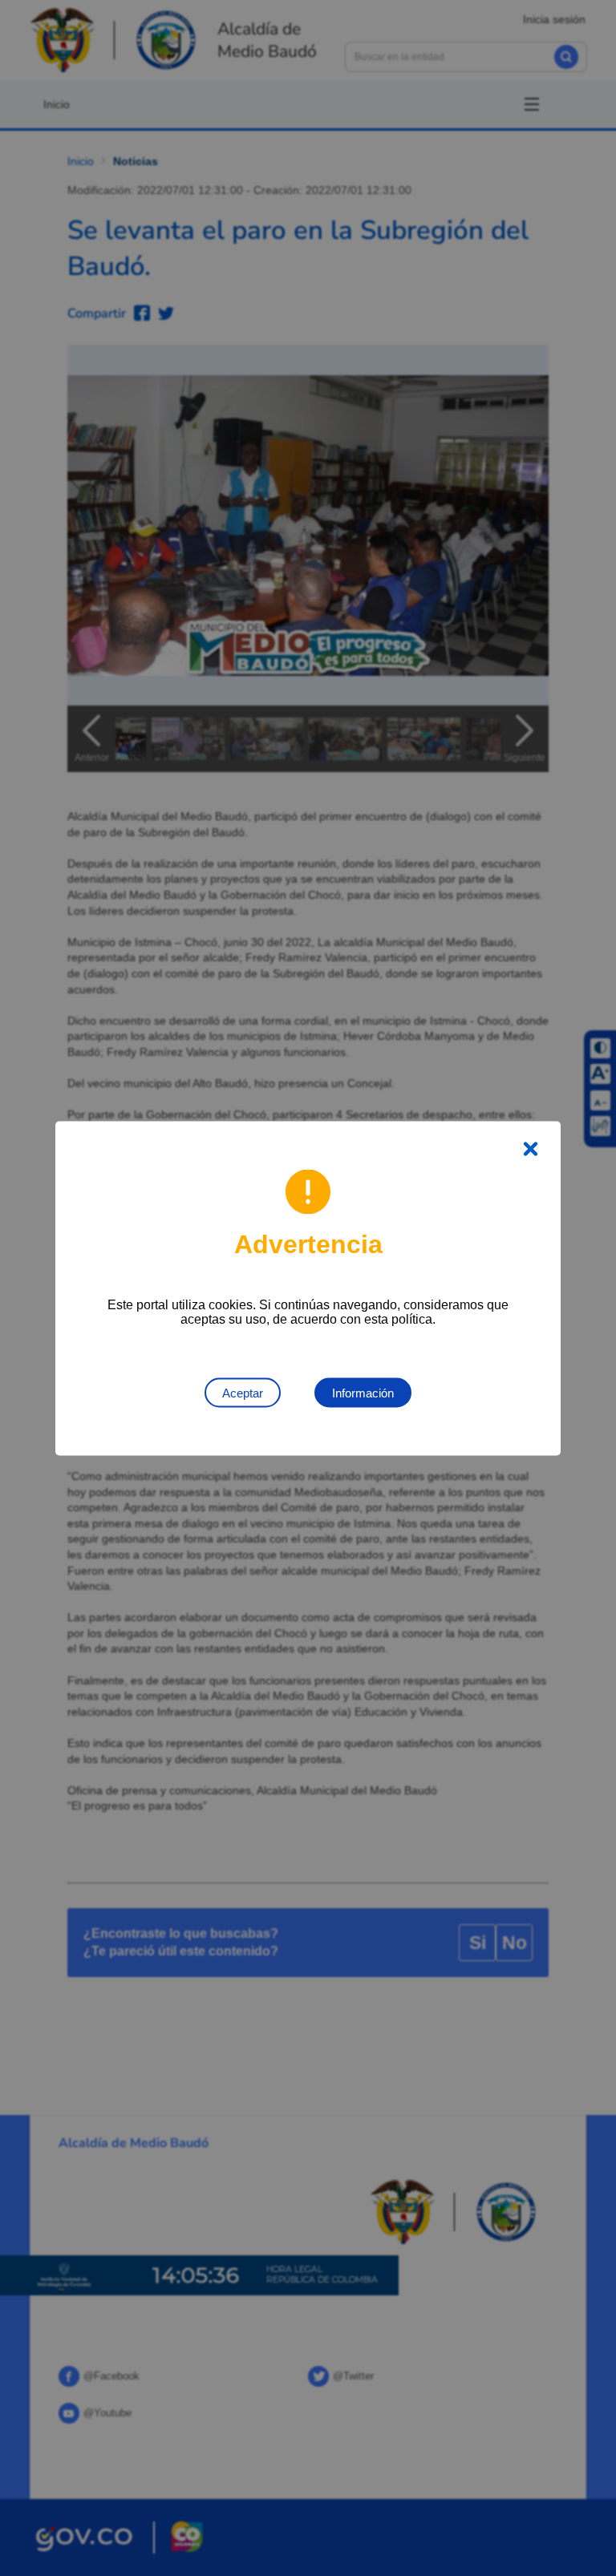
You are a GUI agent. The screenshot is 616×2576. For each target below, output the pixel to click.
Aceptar (243, 1392)
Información (363, 1392)
